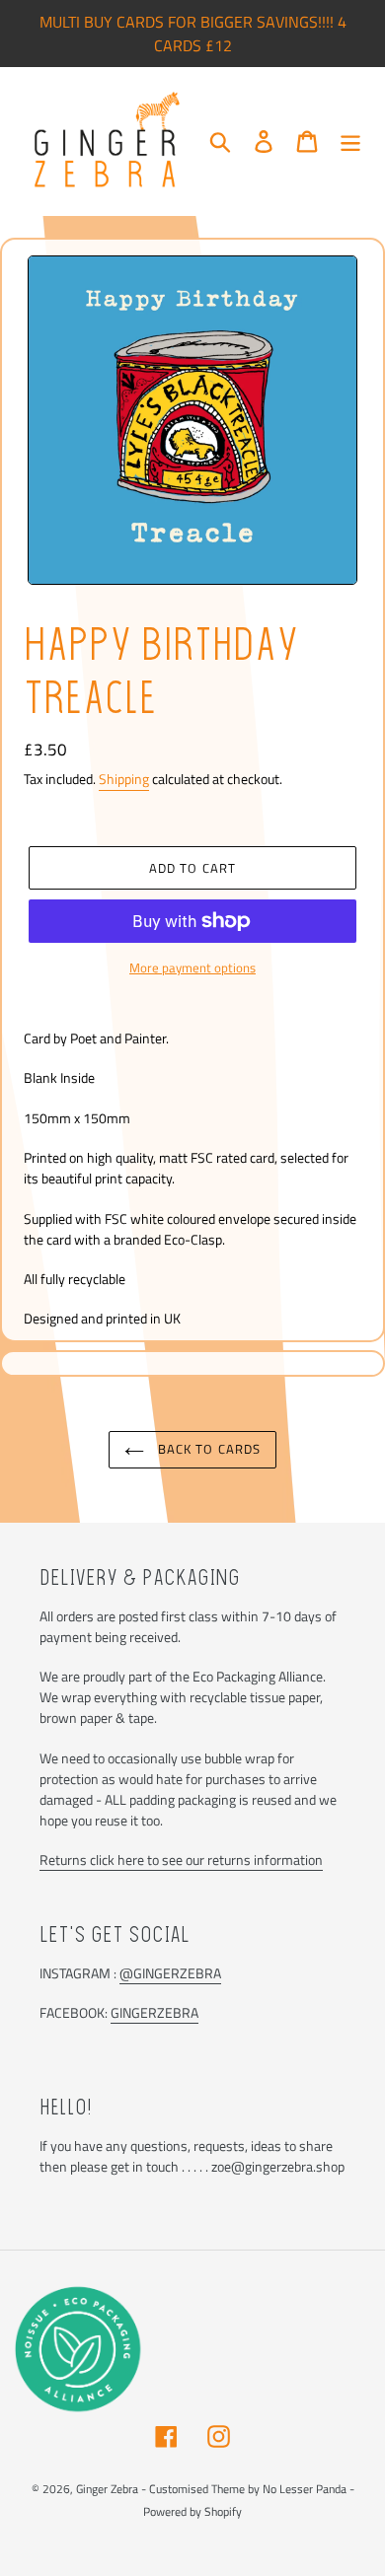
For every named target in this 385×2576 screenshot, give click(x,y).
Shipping (124, 779)
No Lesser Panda (305, 2489)
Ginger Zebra (107, 2489)
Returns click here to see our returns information (181, 1860)
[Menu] (350, 141)
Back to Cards (207, 1449)
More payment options (192, 968)
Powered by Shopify (192, 2511)
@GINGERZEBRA (170, 1973)
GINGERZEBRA (154, 2012)
